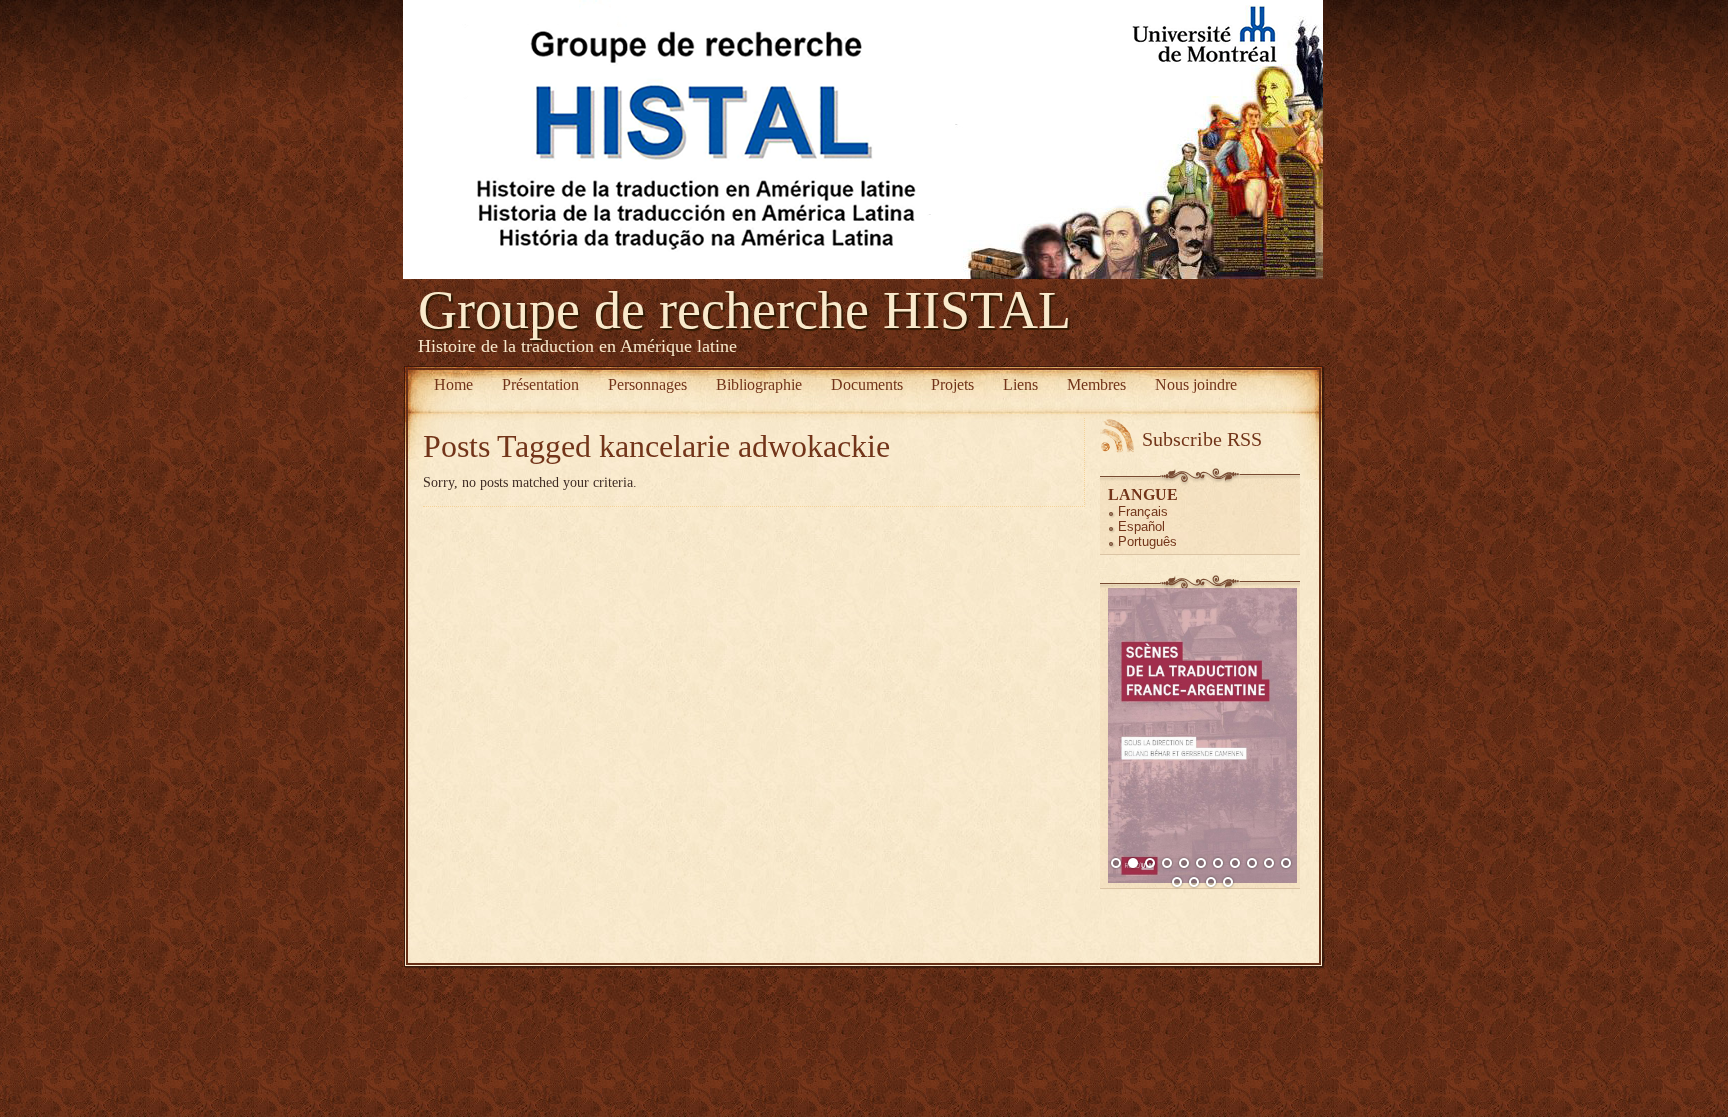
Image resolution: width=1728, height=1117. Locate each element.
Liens (1020, 384)
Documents (867, 384)
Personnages (647, 384)
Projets (952, 384)
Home (453, 384)
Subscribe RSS (1202, 439)
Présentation (540, 384)
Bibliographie (759, 384)
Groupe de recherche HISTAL (744, 310)
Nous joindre (1196, 384)
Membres (1096, 384)
